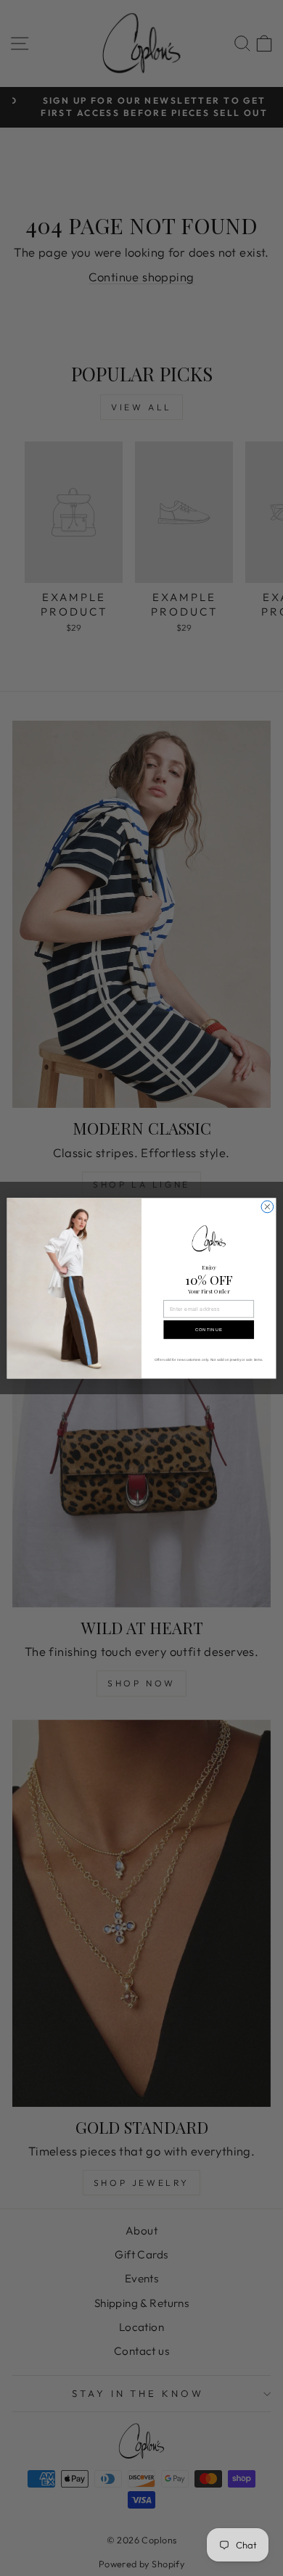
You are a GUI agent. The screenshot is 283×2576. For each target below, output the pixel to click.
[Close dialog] (267, 1207)
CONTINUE (209, 1329)
